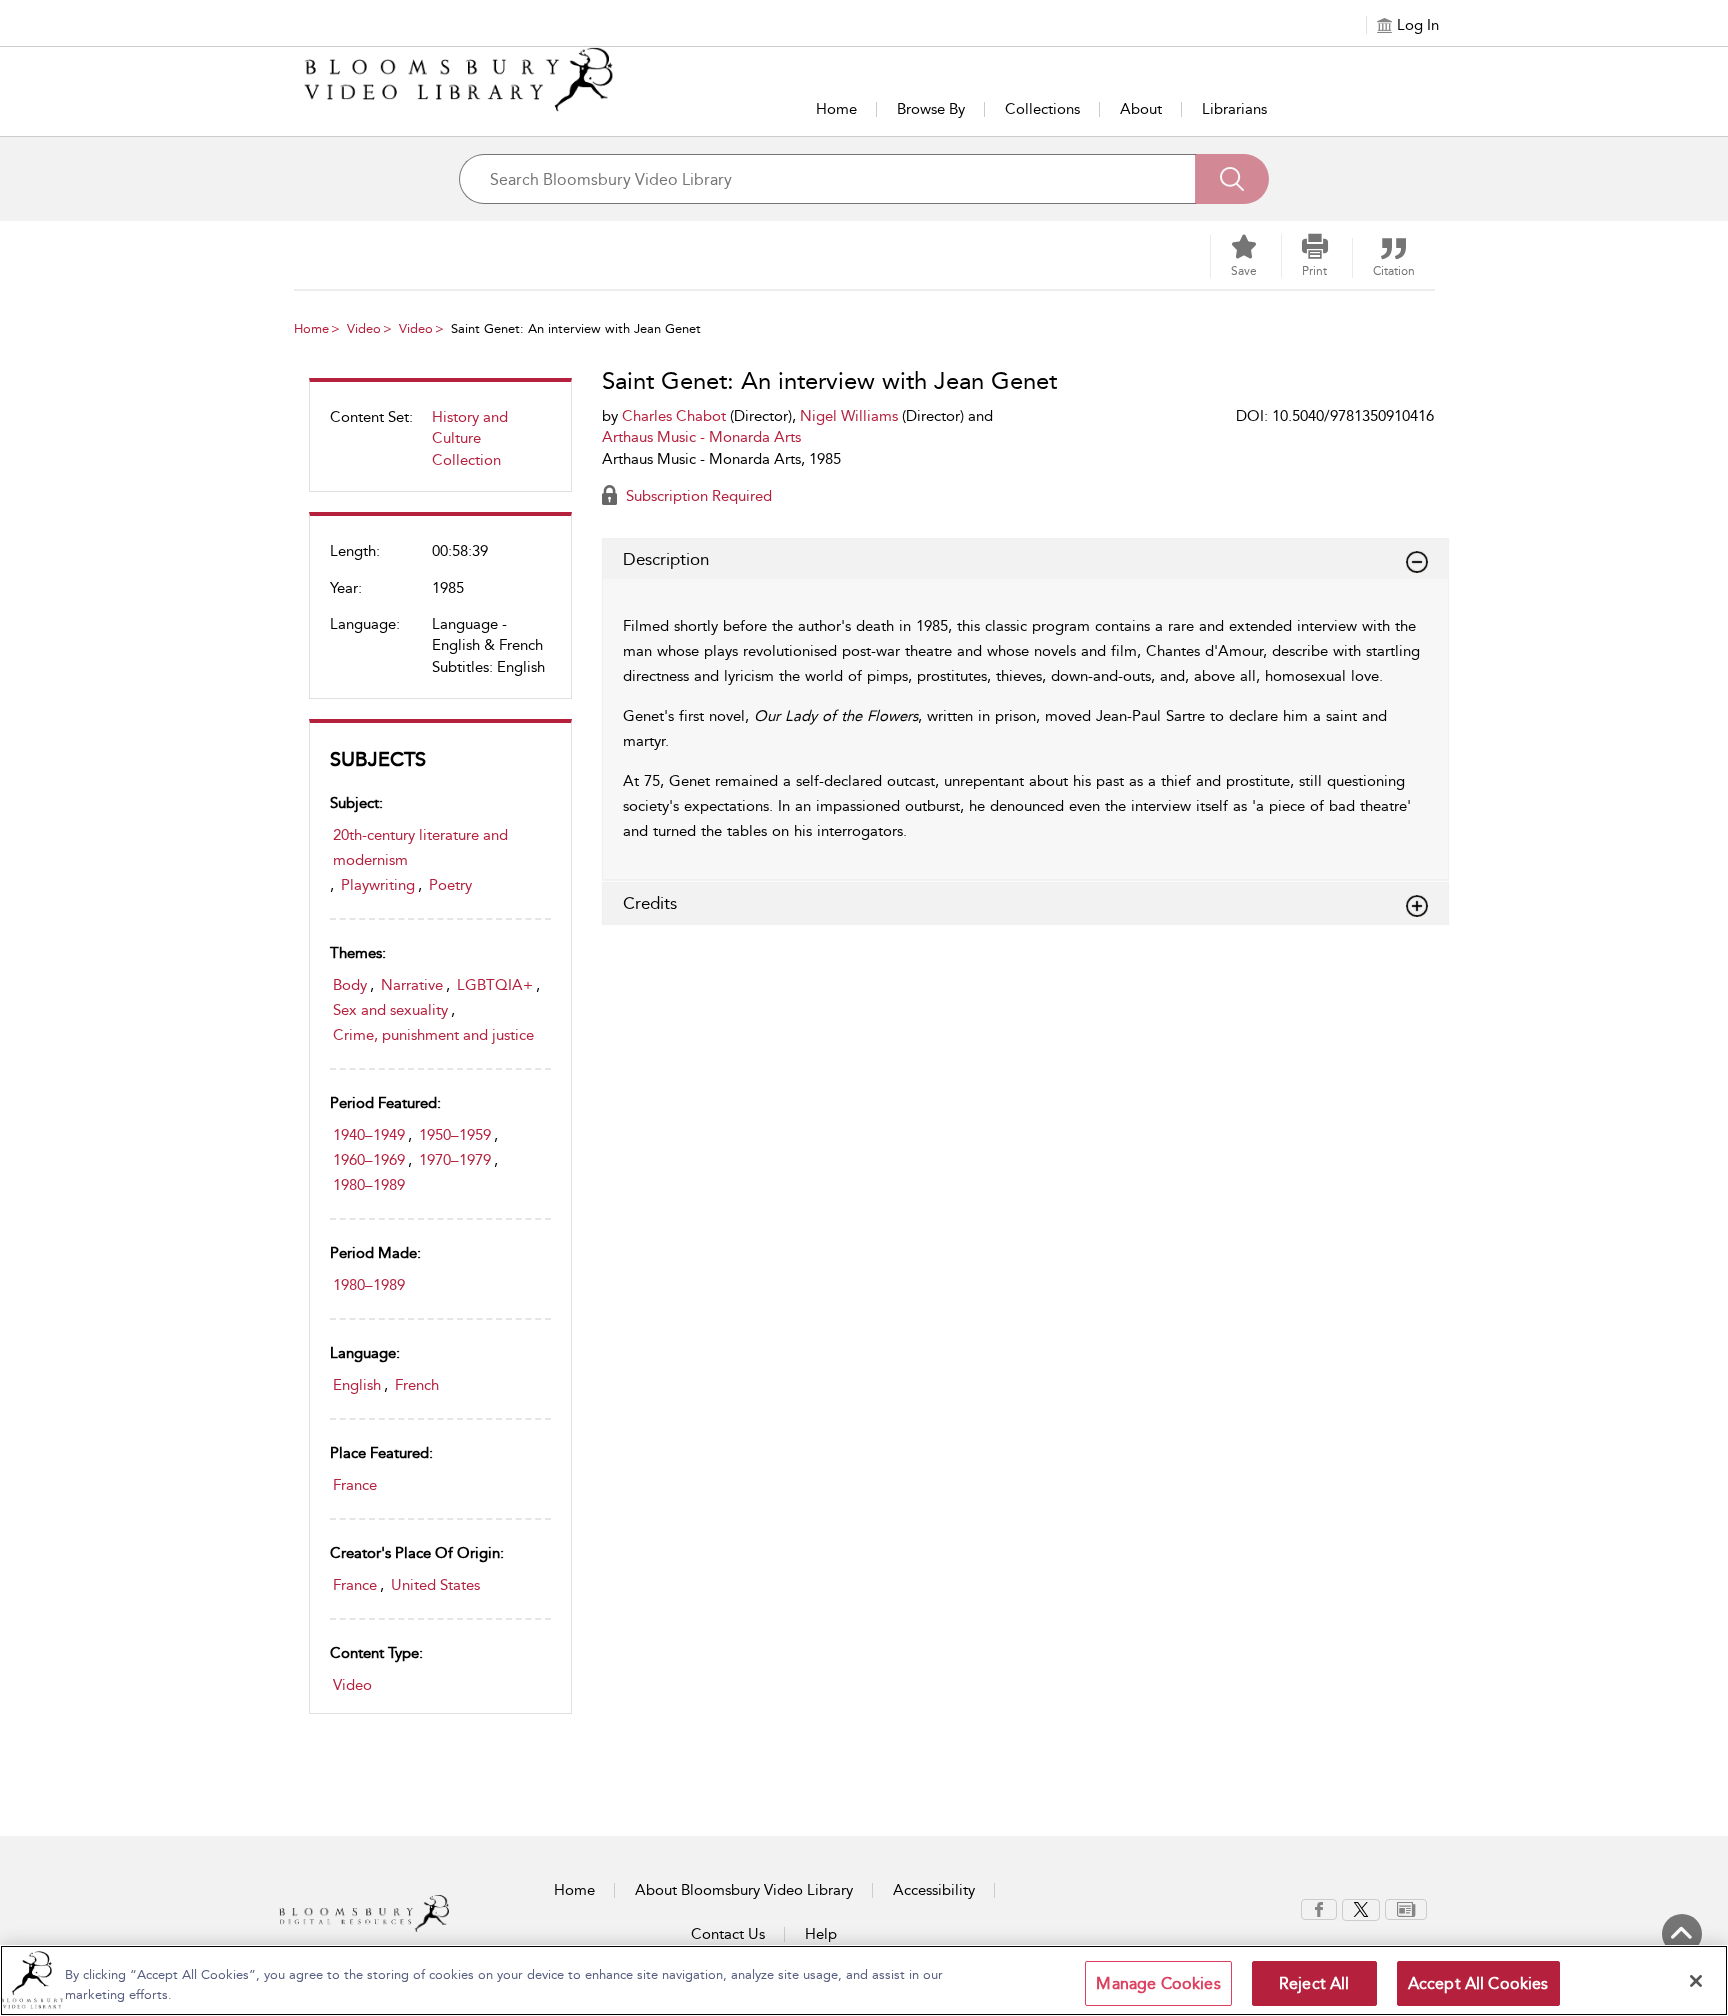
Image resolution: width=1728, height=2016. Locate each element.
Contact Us (728, 1934)
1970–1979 (455, 1160)
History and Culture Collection (470, 438)
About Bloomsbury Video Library (744, 1890)
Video (364, 328)
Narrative (412, 985)
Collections (1042, 109)
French (417, 1385)
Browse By (931, 109)
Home (836, 109)
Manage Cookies (1158, 1983)
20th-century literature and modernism (420, 847)
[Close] (1696, 1981)
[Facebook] (1319, 1908)
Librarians (1234, 109)
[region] (864, 1980)
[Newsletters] (1406, 1908)
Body (350, 985)
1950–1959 (455, 1135)
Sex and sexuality (390, 1010)
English (357, 1385)
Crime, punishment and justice (433, 1035)
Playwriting (378, 885)
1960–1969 (369, 1160)
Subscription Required (697, 496)
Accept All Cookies (1478, 1983)
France (355, 1485)
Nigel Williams (849, 416)
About (1141, 109)
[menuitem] (440, 446)
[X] (1361, 1908)
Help (821, 1934)
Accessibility (934, 1890)
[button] (1315, 256)
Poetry (450, 885)
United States (435, 1585)
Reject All (1314, 1983)
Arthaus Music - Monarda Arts (701, 437)
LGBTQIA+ (495, 985)
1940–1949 (369, 1135)
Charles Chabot (674, 416)
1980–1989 (369, 1185)
